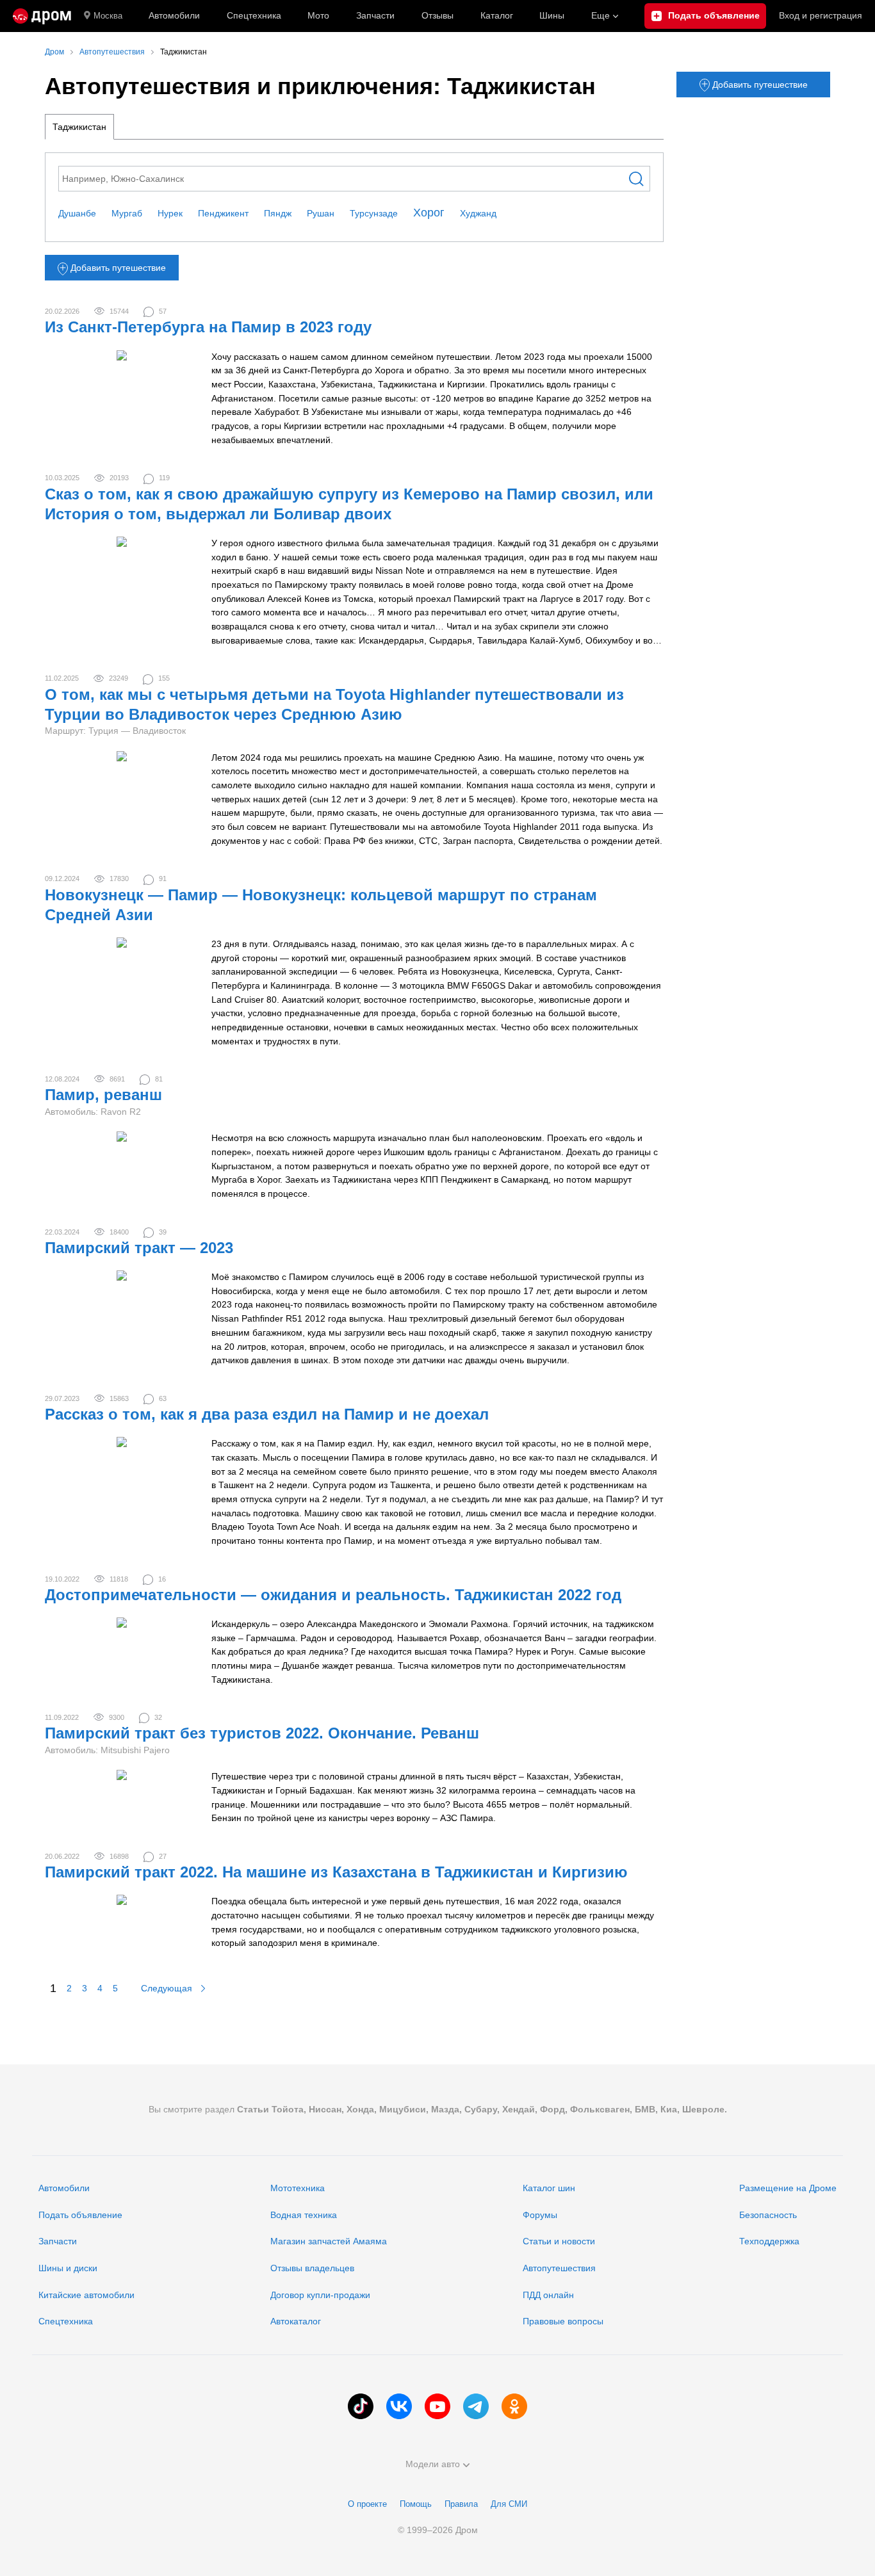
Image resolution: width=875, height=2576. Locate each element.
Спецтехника (66, 2321)
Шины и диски (68, 2268)
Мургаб (127, 213)
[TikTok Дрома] (361, 2406)
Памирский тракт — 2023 (139, 1248)
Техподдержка (769, 2241)
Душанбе (77, 213)
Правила (461, 2504)
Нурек (170, 213)
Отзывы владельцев (312, 2268)
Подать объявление (80, 2215)
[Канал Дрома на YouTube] (437, 2406)
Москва (108, 16)
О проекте (367, 2504)
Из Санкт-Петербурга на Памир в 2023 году (208, 327)
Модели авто (433, 2464)
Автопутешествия (559, 2268)
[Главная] (42, 16)
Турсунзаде (374, 213)
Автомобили (174, 15)
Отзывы (437, 15)
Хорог (429, 213)
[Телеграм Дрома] (476, 2406)
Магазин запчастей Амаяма (329, 2241)
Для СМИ (509, 2504)
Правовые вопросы (563, 2321)
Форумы (540, 2215)
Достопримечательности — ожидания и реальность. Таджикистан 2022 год (333, 1595)
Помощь (416, 2504)
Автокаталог (296, 2321)
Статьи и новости (559, 2241)
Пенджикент (223, 213)
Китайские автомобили (86, 2295)
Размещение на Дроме (788, 2188)
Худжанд (478, 213)
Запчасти (375, 15)
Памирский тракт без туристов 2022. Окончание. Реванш (262, 1733)
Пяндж (278, 213)
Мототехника (298, 2188)
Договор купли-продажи (320, 2295)
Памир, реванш (103, 1095)
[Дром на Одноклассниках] (514, 2406)
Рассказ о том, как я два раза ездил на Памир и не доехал (267, 1414)
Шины (552, 15)
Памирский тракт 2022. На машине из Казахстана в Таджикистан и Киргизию (336, 1872)
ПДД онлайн (548, 2295)
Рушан (321, 213)
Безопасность (768, 2215)
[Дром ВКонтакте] (399, 2406)
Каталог (497, 15)
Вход (821, 15)
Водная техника (304, 2215)
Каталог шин (549, 2188)
